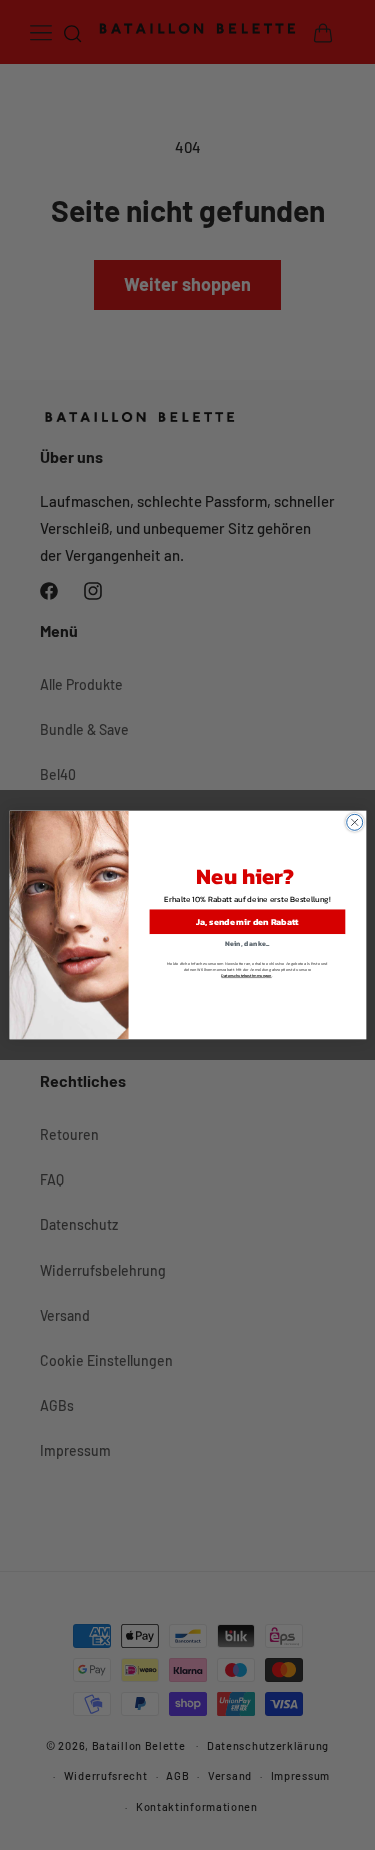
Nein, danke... (247, 942)
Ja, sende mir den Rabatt (246, 922)
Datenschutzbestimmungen (246, 976)
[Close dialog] (354, 822)
